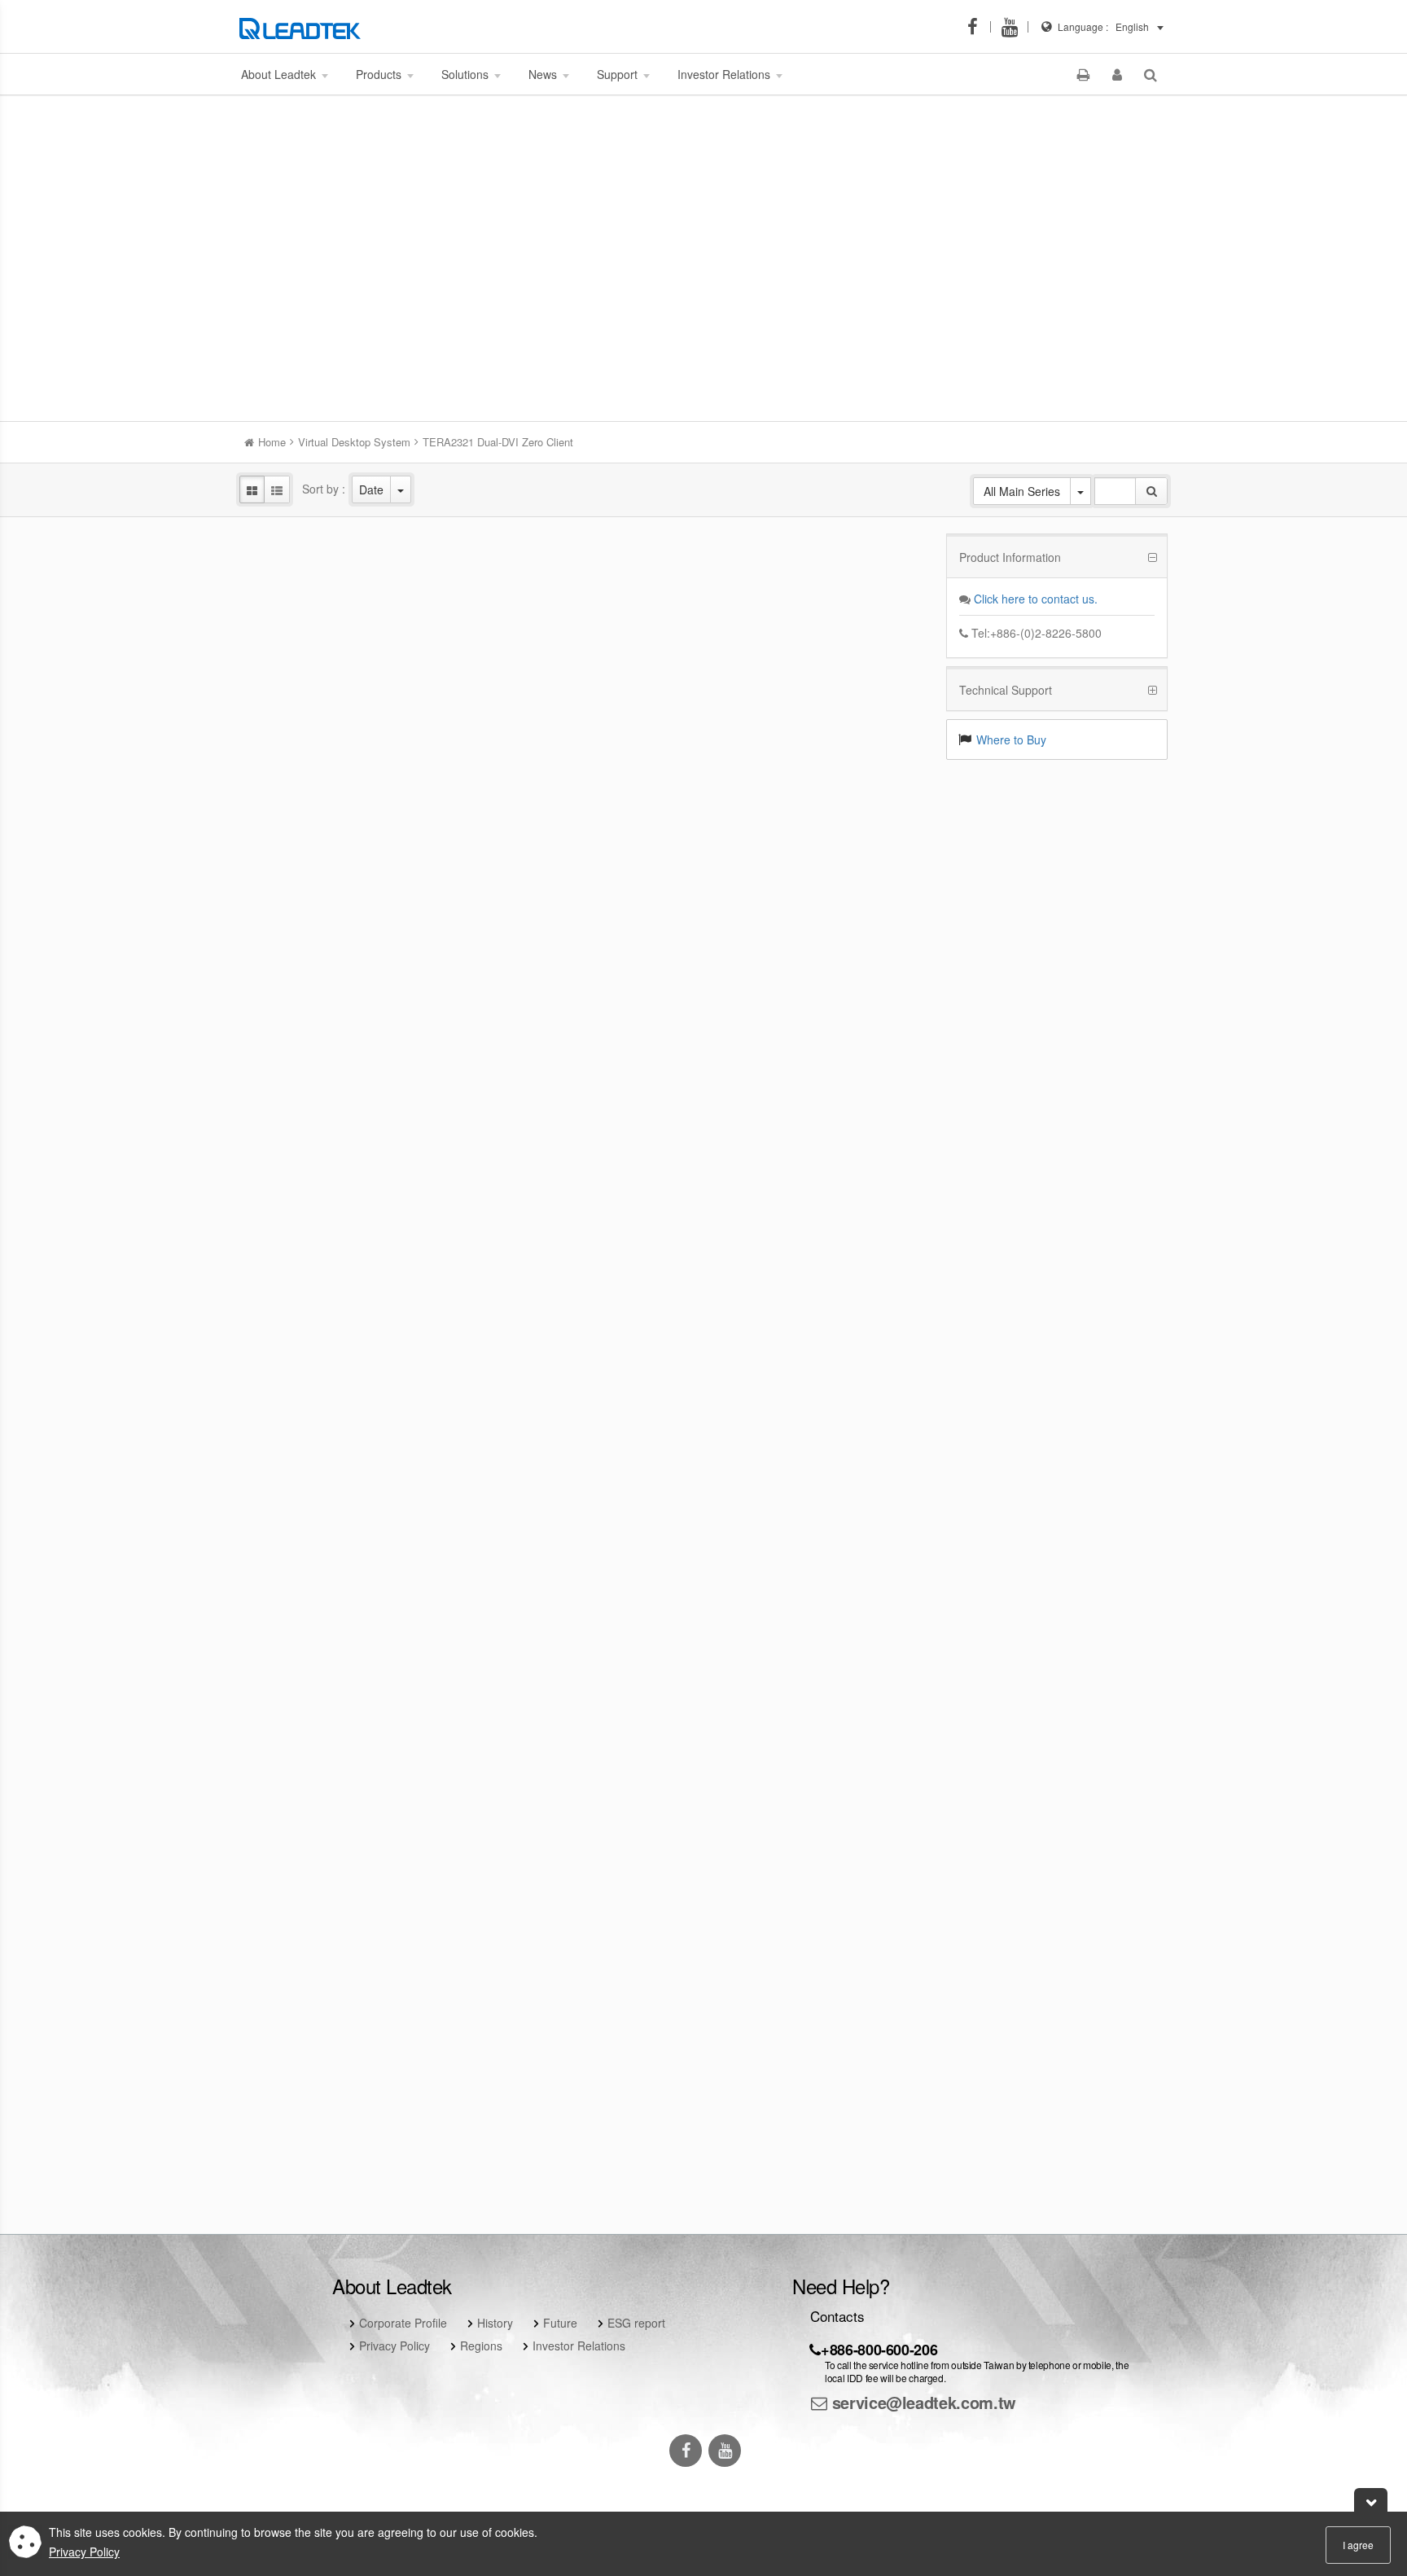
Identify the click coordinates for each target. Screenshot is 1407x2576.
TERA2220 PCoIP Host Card (585, 1414)
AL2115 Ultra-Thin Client (585, 1130)
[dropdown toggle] (401, 489)
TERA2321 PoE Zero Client (346, 1414)
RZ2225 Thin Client (346, 564)
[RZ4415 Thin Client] (822, 802)
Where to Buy (1011, 739)
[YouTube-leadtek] (1015, 27)
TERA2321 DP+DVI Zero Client (822, 1130)
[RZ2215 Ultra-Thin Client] (584, 802)
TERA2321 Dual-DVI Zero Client (823, 1697)
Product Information (1010, 557)
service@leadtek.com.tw (922, 2402)
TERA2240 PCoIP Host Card (822, 1414)
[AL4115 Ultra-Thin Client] (346, 1085)
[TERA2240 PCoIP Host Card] (822, 1369)
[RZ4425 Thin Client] (584, 518)
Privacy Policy (394, 2346)
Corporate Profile (403, 2323)
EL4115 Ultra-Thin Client (822, 564)
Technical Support (1006, 690)
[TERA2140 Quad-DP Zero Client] (346, 1652)
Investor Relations (579, 2346)
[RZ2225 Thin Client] (346, 518)
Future (560, 2323)
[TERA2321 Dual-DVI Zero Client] (822, 1652)
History (495, 2323)
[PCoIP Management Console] (346, 1935)
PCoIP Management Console (346, 1981)
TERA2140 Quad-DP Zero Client (346, 1697)
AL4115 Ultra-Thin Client (346, 1130)
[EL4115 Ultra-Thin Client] (822, 518)
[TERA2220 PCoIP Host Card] (584, 1369)
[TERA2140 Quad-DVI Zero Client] (584, 1652)
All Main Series (1022, 491)
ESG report (636, 2323)
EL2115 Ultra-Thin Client (346, 847)
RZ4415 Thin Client (822, 847)
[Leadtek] (304, 27)
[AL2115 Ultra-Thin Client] (584, 1085)
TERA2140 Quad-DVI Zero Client (584, 1697)
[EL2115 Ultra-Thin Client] (346, 802)
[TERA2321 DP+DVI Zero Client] (822, 1085)
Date (371, 489)
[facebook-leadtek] (977, 27)
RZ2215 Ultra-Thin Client (585, 847)
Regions (481, 2346)
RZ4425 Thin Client (585, 564)
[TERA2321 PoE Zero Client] (346, 1369)
